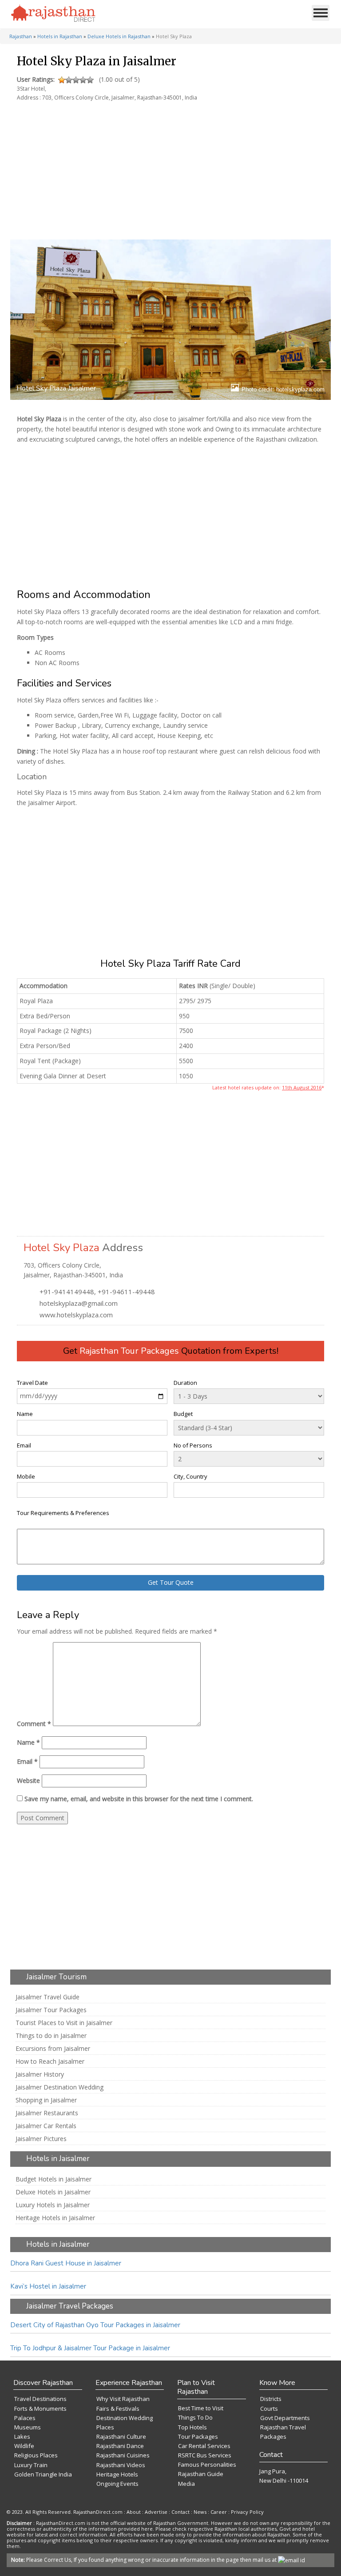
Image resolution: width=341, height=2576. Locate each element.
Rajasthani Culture (121, 2436)
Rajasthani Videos (121, 2465)
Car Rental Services (204, 2446)
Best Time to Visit (201, 2408)
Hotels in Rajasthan (60, 36)
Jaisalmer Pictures (41, 2139)
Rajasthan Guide (201, 2474)
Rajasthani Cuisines (123, 2455)
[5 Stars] (90, 80)
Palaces (25, 2418)
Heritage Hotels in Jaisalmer (55, 2218)
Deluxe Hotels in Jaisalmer (53, 2192)
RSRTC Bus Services (205, 2455)
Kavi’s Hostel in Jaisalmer (48, 2286)
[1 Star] (62, 80)
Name (25, 1414)
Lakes (22, 2436)
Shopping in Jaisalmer (46, 2100)
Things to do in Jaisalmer (51, 2036)
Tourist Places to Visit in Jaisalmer (64, 2023)
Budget (183, 1414)
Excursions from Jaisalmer (53, 2049)
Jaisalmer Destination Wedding (59, 2087)
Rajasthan (21, 36)
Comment (34, 1724)
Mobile (26, 1476)
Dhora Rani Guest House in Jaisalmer (66, 2263)
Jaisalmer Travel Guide (48, 1997)
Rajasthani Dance (120, 2446)
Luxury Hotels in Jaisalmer (53, 2205)
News (200, 2512)
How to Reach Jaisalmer (50, 2062)
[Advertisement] (169, 166)
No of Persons (193, 1445)
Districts (271, 2399)
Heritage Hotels (117, 2474)
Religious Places (36, 2455)
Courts (269, 2409)
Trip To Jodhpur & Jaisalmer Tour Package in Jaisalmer (90, 2348)
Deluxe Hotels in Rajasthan (119, 36)
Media (186, 2484)
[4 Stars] (83, 80)
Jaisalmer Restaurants (47, 2113)
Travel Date (32, 1383)
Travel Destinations (40, 2399)
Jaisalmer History (40, 2074)
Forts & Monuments (40, 2409)
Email (24, 1445)
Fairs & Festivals (118, 2409)
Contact (180, 2512)
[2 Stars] (69, 80)
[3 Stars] (76, 80)
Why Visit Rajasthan (123, 2399)
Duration (185, 1383)
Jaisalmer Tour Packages (51, 2010)
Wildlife (24, 2446)
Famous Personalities (207, 2464)
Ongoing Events (117, 2484)
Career (219, 2512)
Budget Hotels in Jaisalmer (54, 2179)
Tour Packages (198, 2436)
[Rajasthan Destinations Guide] (53, 14)
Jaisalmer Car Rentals (46, 2126)
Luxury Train (31, 2465)
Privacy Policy (247, 2512)
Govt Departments (285, 2418)
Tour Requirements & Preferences (63, 1513)
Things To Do (195, 2417)
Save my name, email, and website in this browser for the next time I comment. (139, 1799)
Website (28, 1780)
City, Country (190, 1476)
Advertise (156, 2512)
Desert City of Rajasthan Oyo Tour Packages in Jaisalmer (95, 2325)
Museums (28, 2427)
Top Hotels (192, 2427)
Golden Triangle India (43, 2474)
